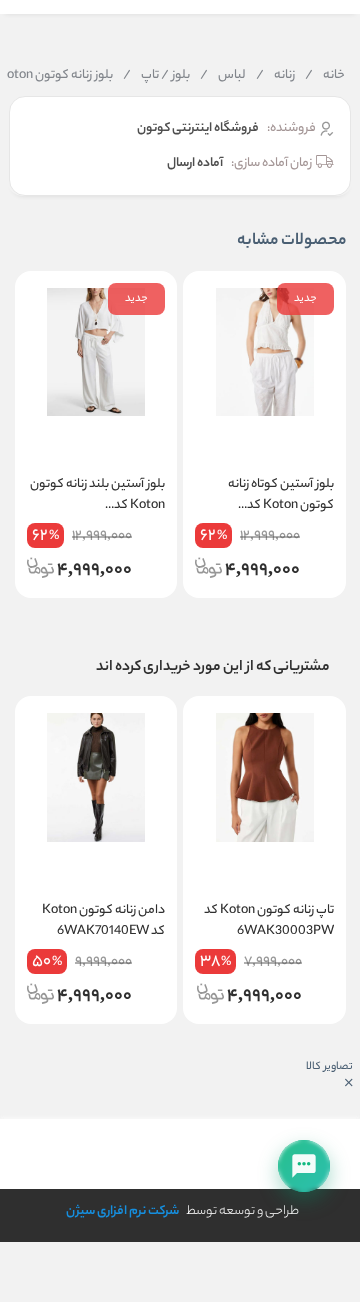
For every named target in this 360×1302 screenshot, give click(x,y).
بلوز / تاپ (156, 76)
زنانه (275, 76)
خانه (325, 76)
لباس (223, 76)
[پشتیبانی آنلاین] (304, 1166)
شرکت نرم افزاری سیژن (122, 1211)
